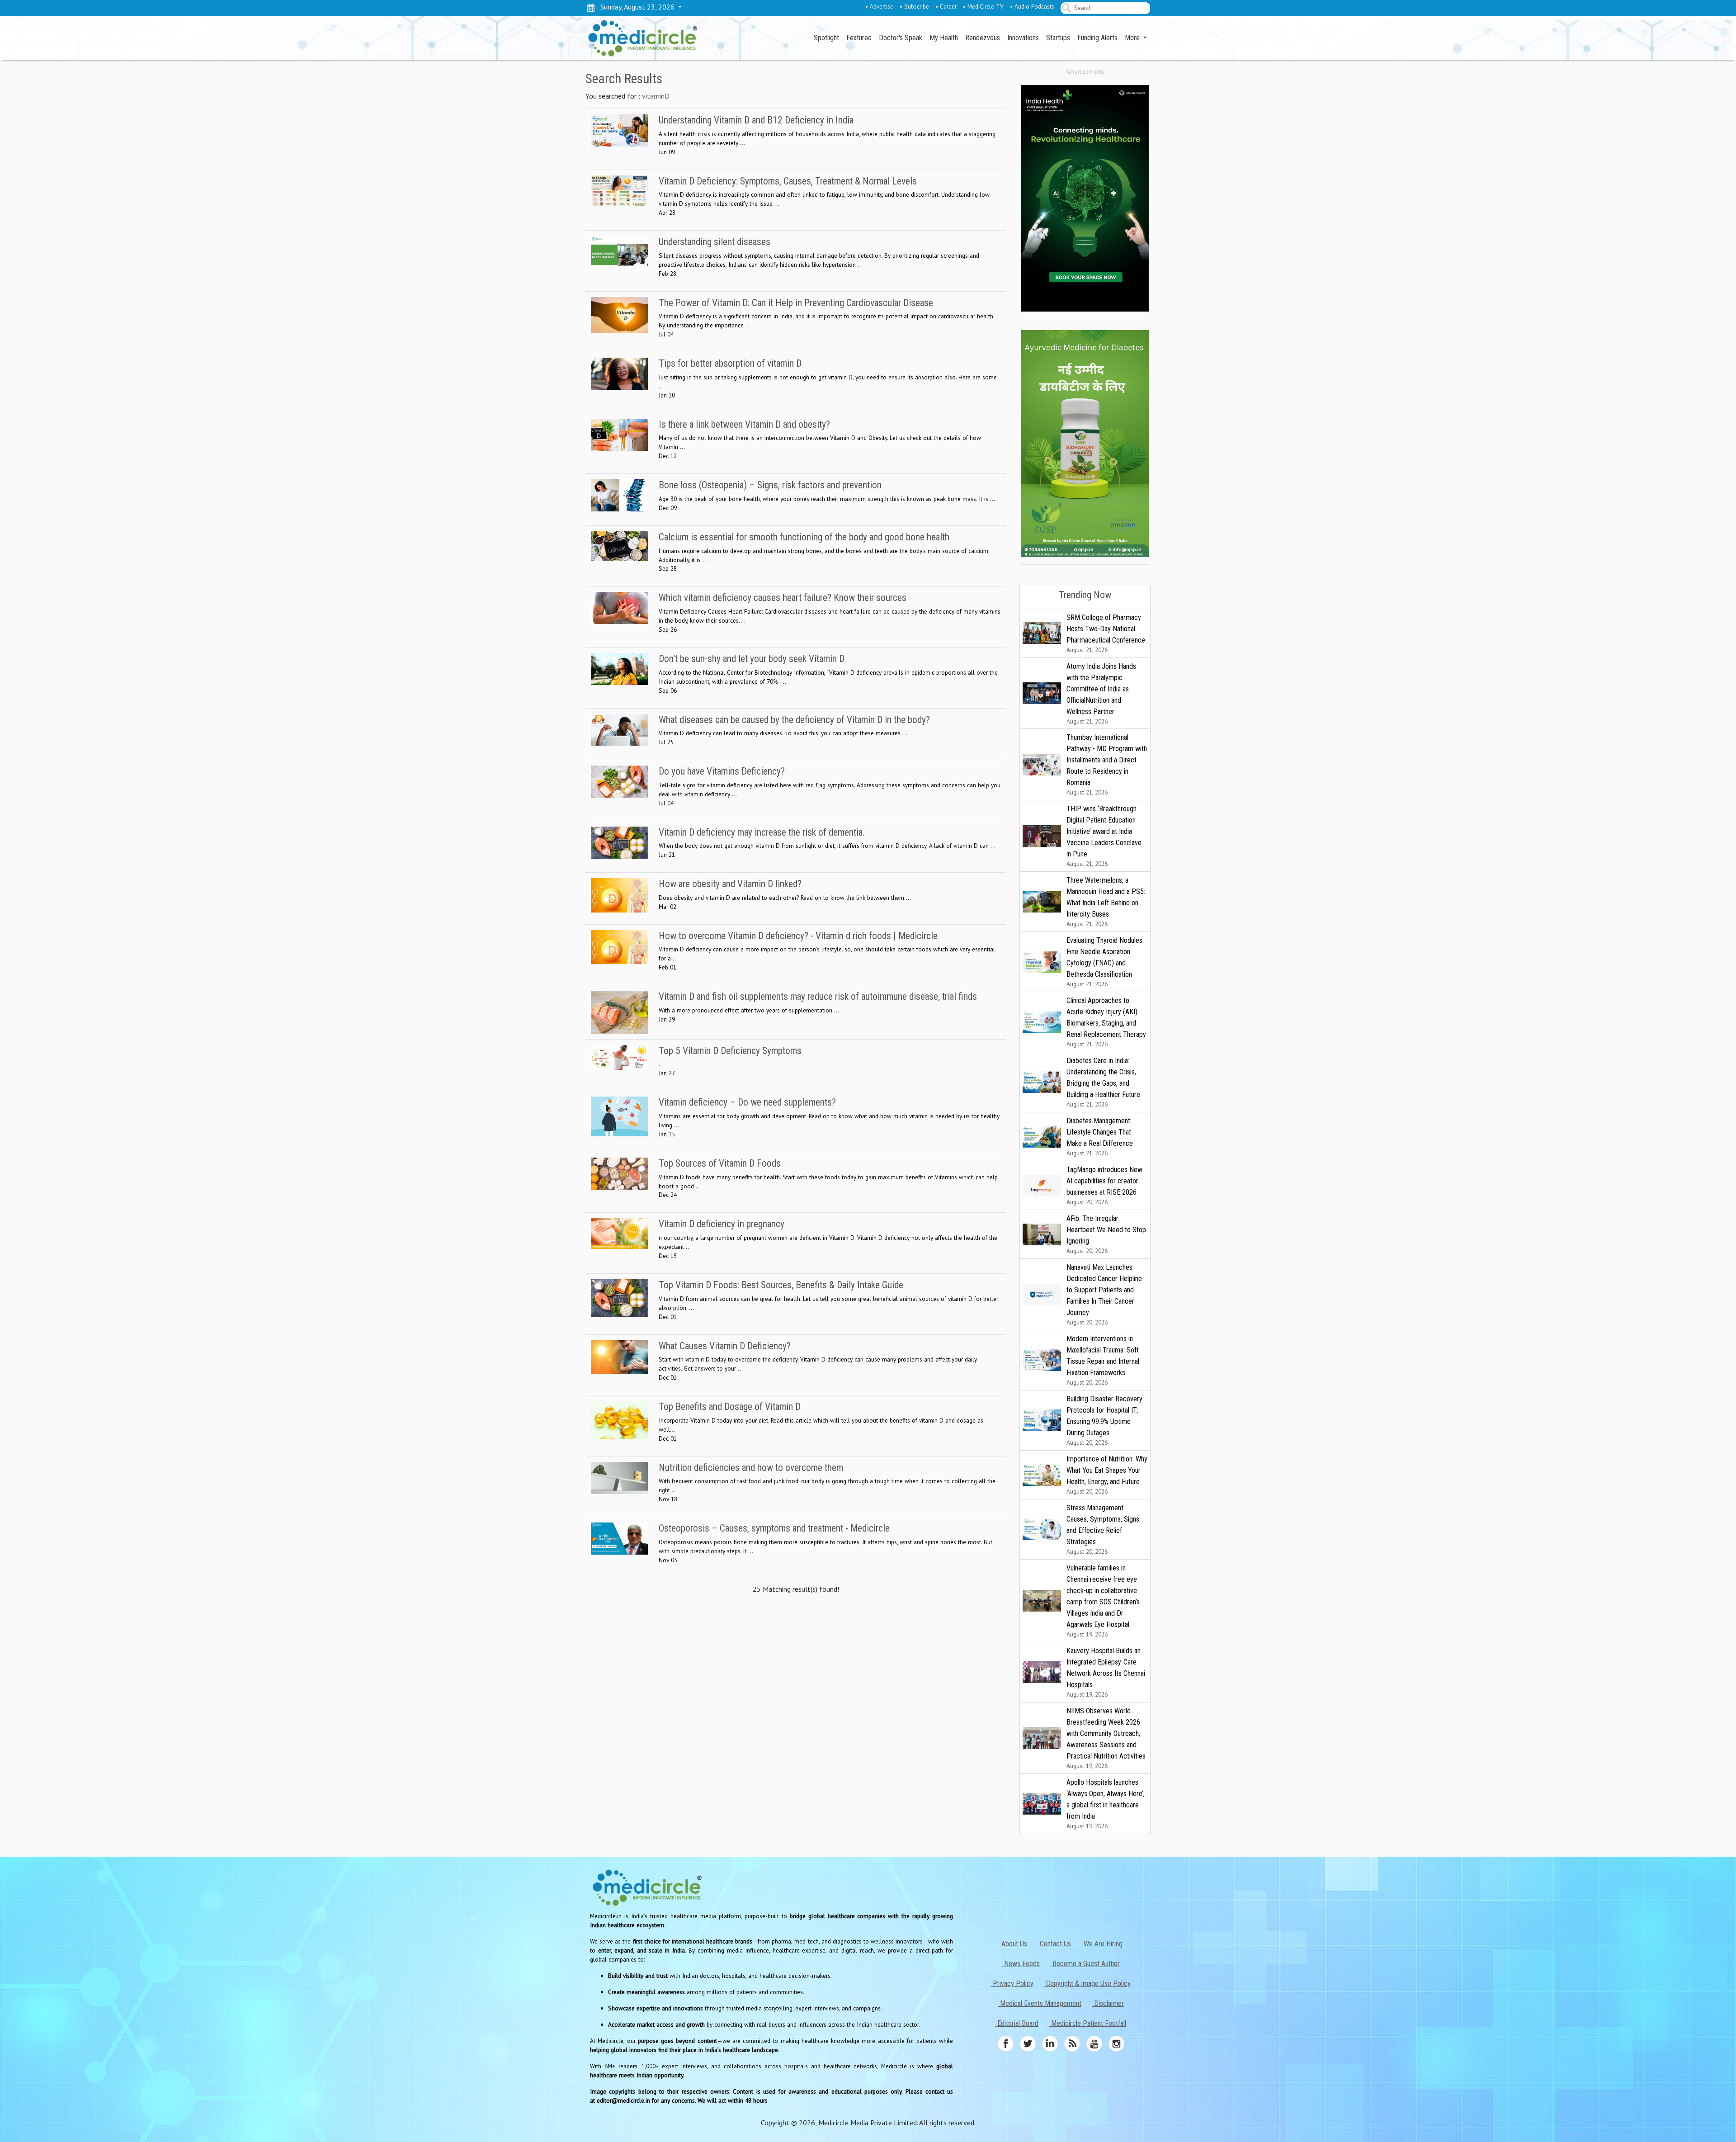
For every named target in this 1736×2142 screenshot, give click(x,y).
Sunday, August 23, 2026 (636, 7)
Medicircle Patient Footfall (1088, 2023)
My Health (944, 38)
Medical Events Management (1040, 2003)
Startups (1058, 38)
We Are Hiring (1102, 1944)
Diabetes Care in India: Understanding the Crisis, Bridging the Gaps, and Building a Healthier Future (1103, 1082)
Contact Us (1054, 1944)
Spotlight (826, 38)
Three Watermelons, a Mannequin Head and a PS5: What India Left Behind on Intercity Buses (1106, 902)
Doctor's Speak (901, 38)
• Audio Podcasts (1032, 6)
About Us (1013, 1944)
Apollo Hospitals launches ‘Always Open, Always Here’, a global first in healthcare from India (1106, 1804)
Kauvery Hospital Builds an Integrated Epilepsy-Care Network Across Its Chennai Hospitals (1106, 1672)
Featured (859, 38)
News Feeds (1021, 1964)
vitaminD (656, 96)
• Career (946, 6)
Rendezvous (983, 38)
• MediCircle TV (983, 6)
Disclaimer (1108, 2003)
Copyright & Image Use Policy (1087, 1984)
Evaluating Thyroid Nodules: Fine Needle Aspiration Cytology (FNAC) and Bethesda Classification (1105, 962)
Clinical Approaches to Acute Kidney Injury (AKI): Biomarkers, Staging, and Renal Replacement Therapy (1106, 1022)
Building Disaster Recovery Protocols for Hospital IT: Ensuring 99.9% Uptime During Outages (1104, 1421)
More (1133, 38)
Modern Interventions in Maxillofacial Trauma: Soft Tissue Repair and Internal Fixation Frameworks (1103, 1360)
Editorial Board (1017, 2023)
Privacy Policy (1012, 1984)
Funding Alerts (1097, 38)
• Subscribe (914, 6)
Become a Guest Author (1085, 1964)
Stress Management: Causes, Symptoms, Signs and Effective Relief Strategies (1103, 1530)
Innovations (1023, 38)
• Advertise (879, 6)
